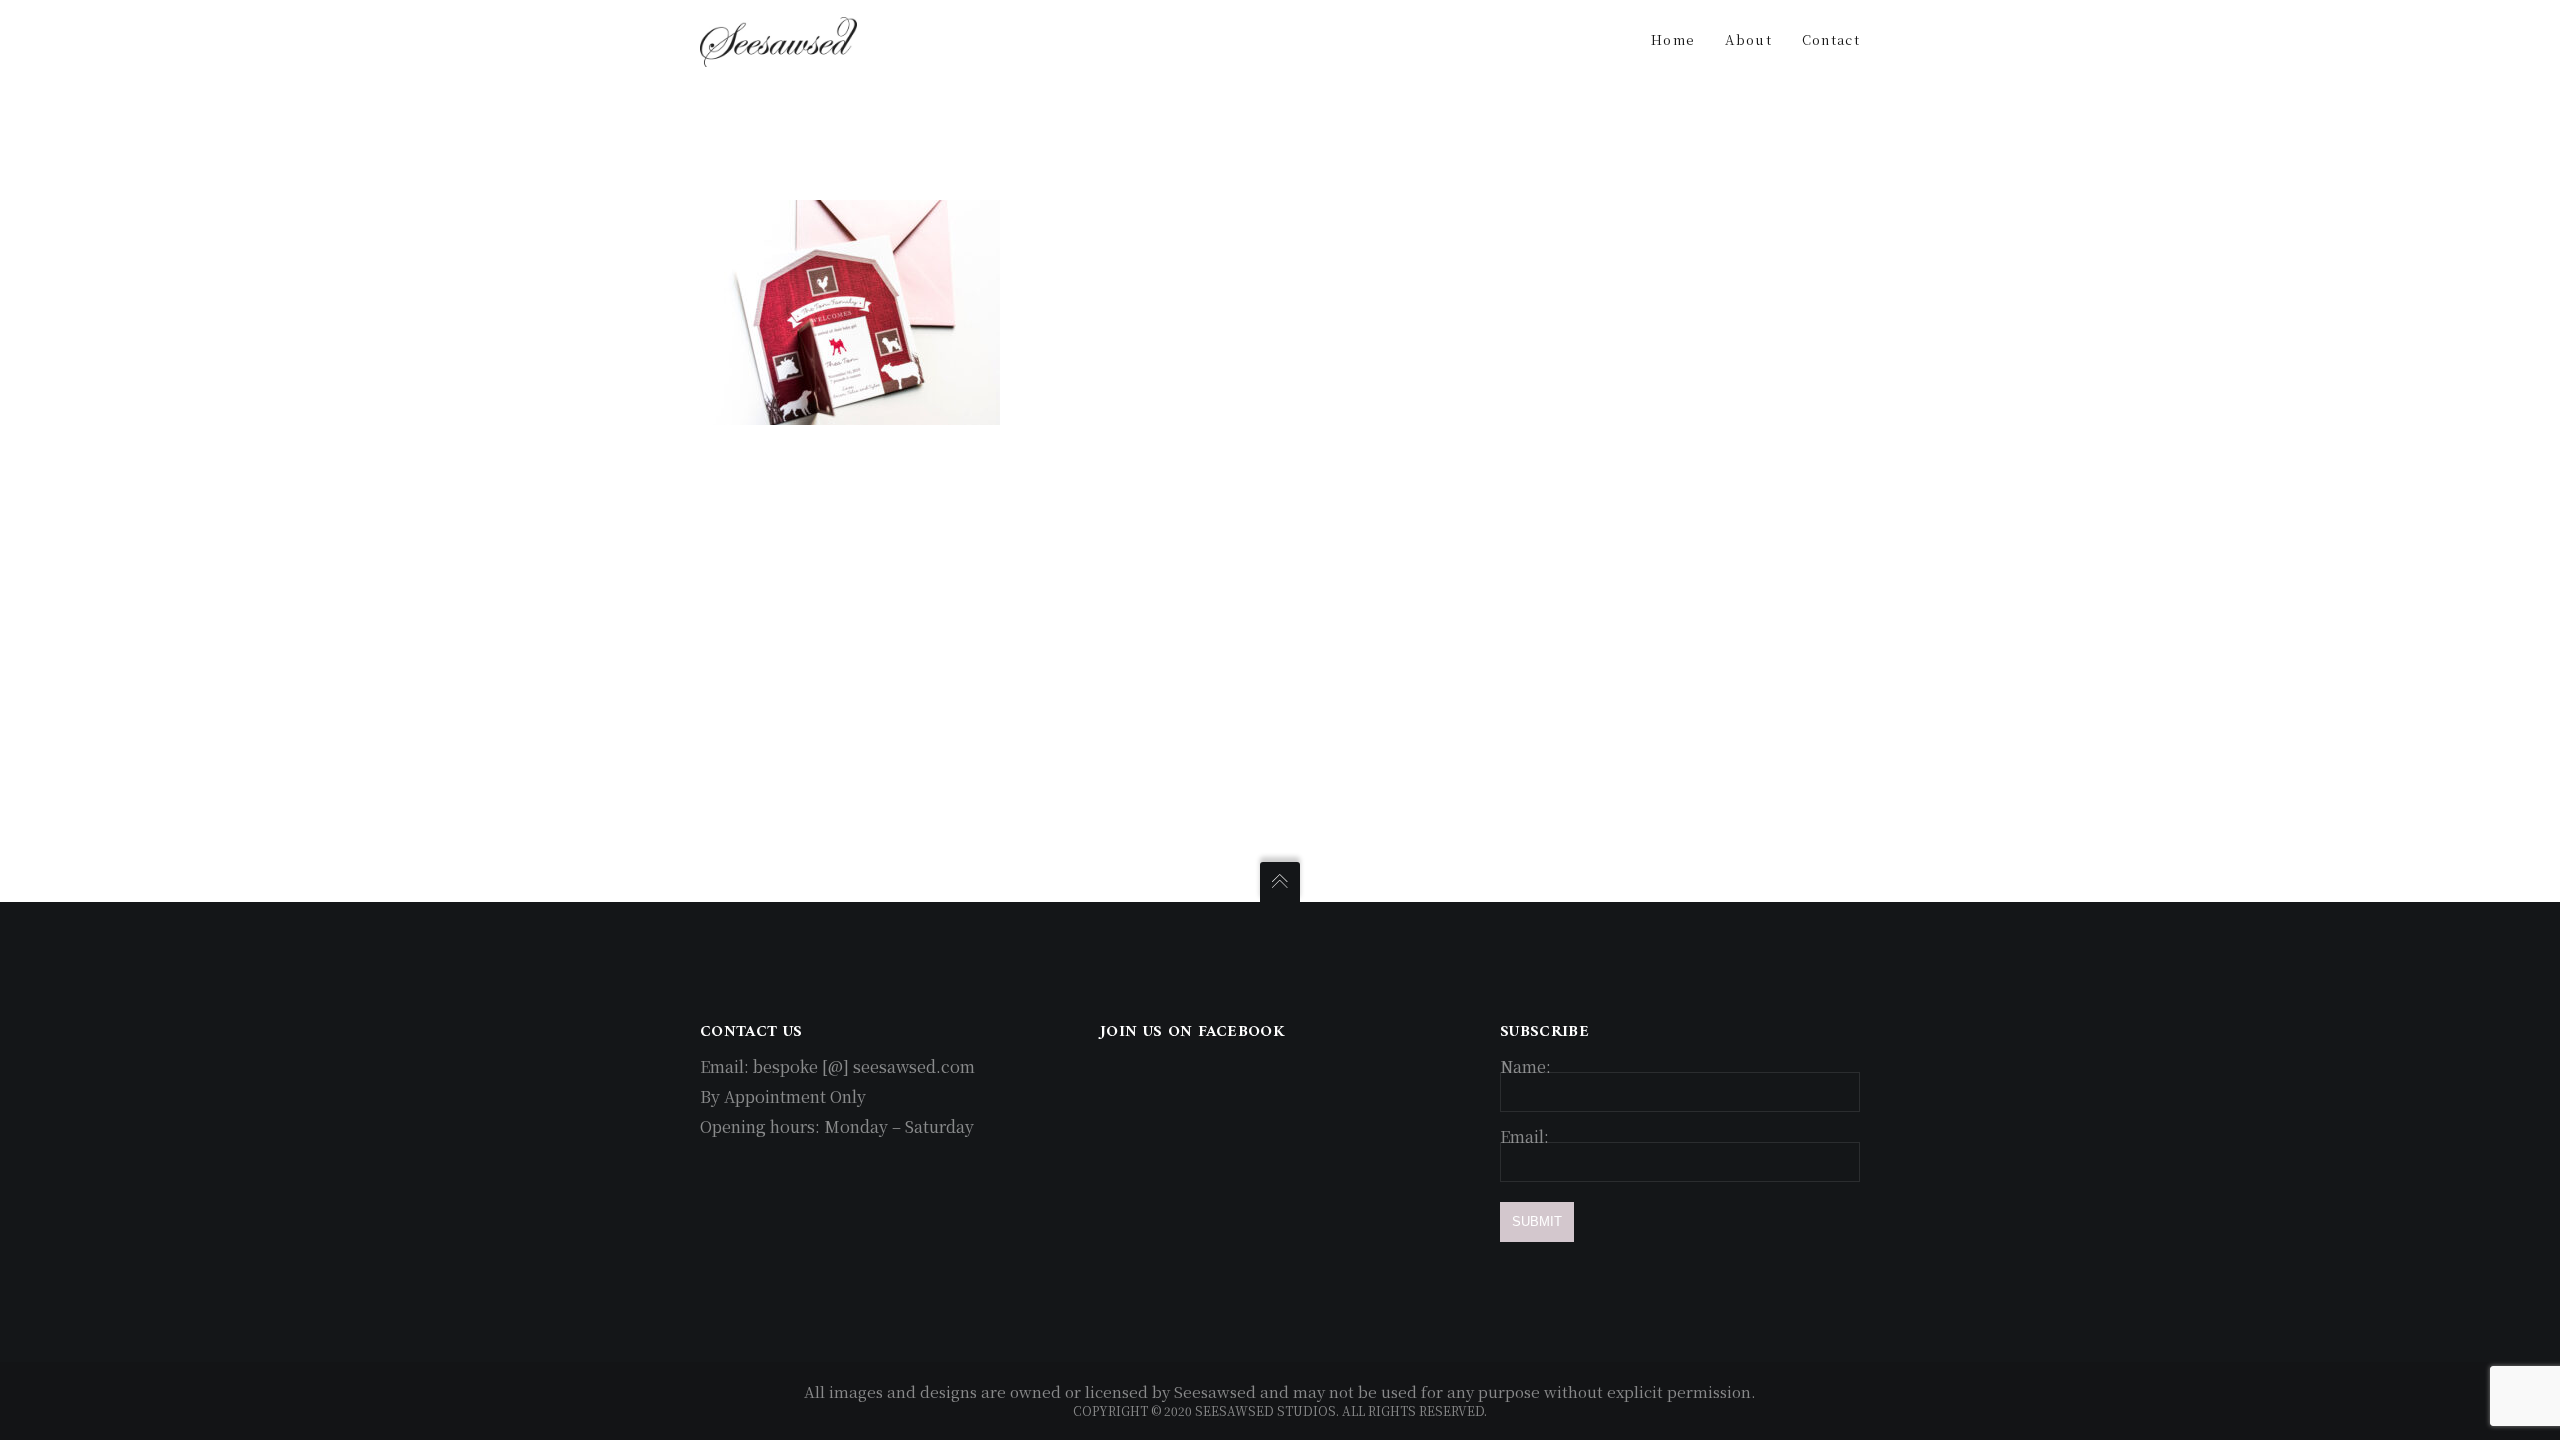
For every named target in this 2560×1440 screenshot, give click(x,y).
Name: (1525, 1066)
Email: (1524, 1136)
